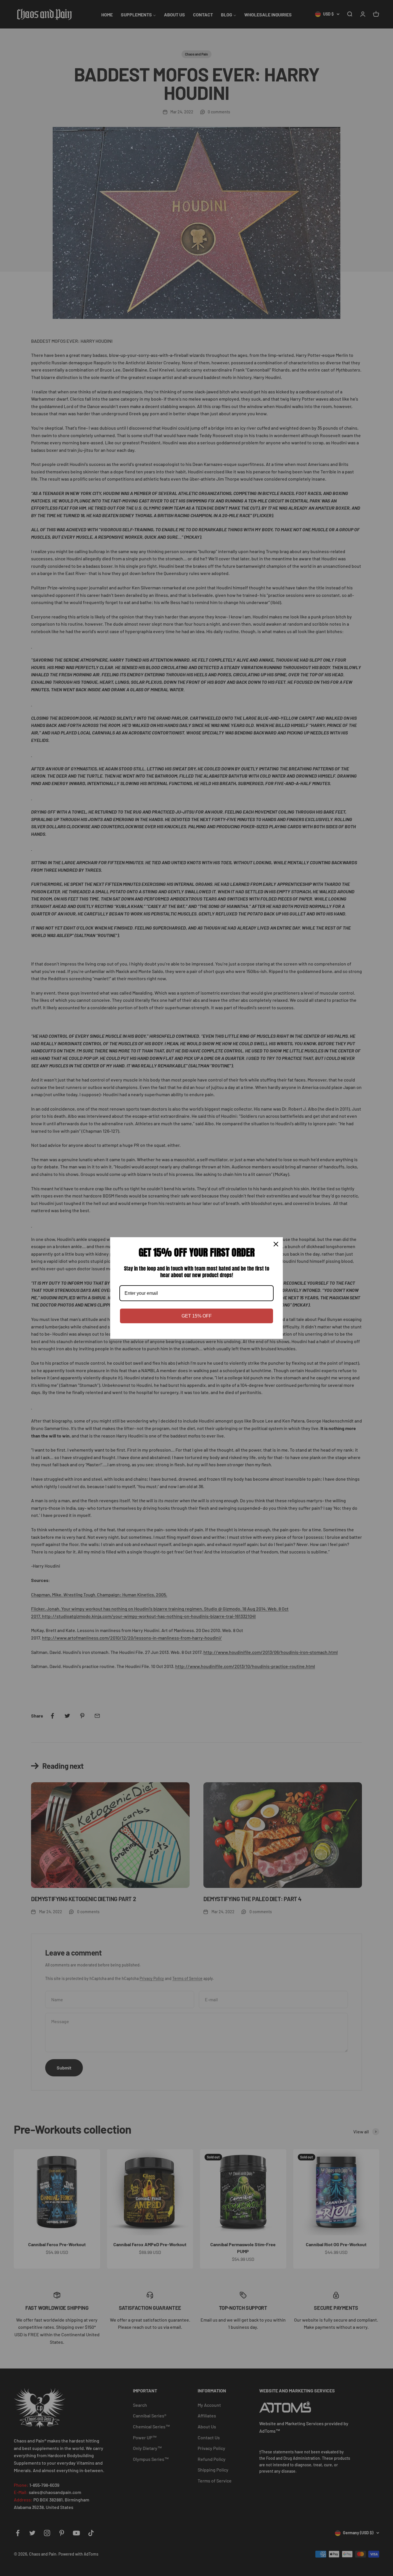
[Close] (276, 1244)
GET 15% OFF (197, 1316)
